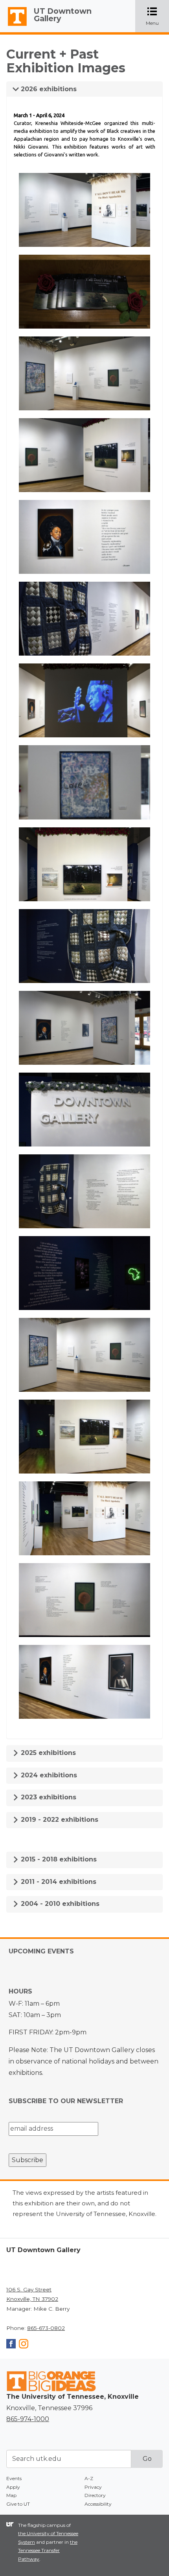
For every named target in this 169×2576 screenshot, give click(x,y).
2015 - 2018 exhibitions (58, 1859)
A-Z (89, 2478)
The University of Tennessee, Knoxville (14, 26)
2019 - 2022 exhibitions (59, 1820)
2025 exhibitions (47, 1753)
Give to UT (18, 2504)
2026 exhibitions (48, 89)
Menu (157, 17)
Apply (13, 2487)
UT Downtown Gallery (63, 15)
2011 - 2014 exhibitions (58, 1882)
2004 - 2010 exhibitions (59, 1904)
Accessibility (98, 2504)
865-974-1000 (28, 2419)
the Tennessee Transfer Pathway (48, 2550)
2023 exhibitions (48, 1797)
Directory (95, 2495)
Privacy (93, 2487)
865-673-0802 (46, 2328)
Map (11, 2495)
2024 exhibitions (48, 1775)
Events (14, 2478)
